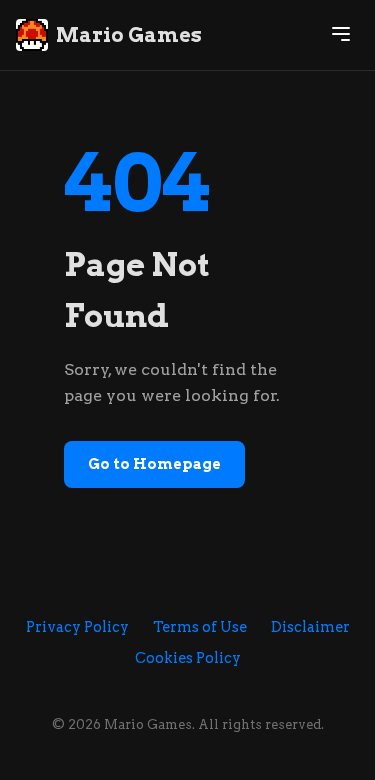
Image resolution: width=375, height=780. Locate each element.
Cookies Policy (188, 658)
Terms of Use (200, 627)
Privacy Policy (77, 627)
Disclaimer (310, 627)
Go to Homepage (154, 464)
